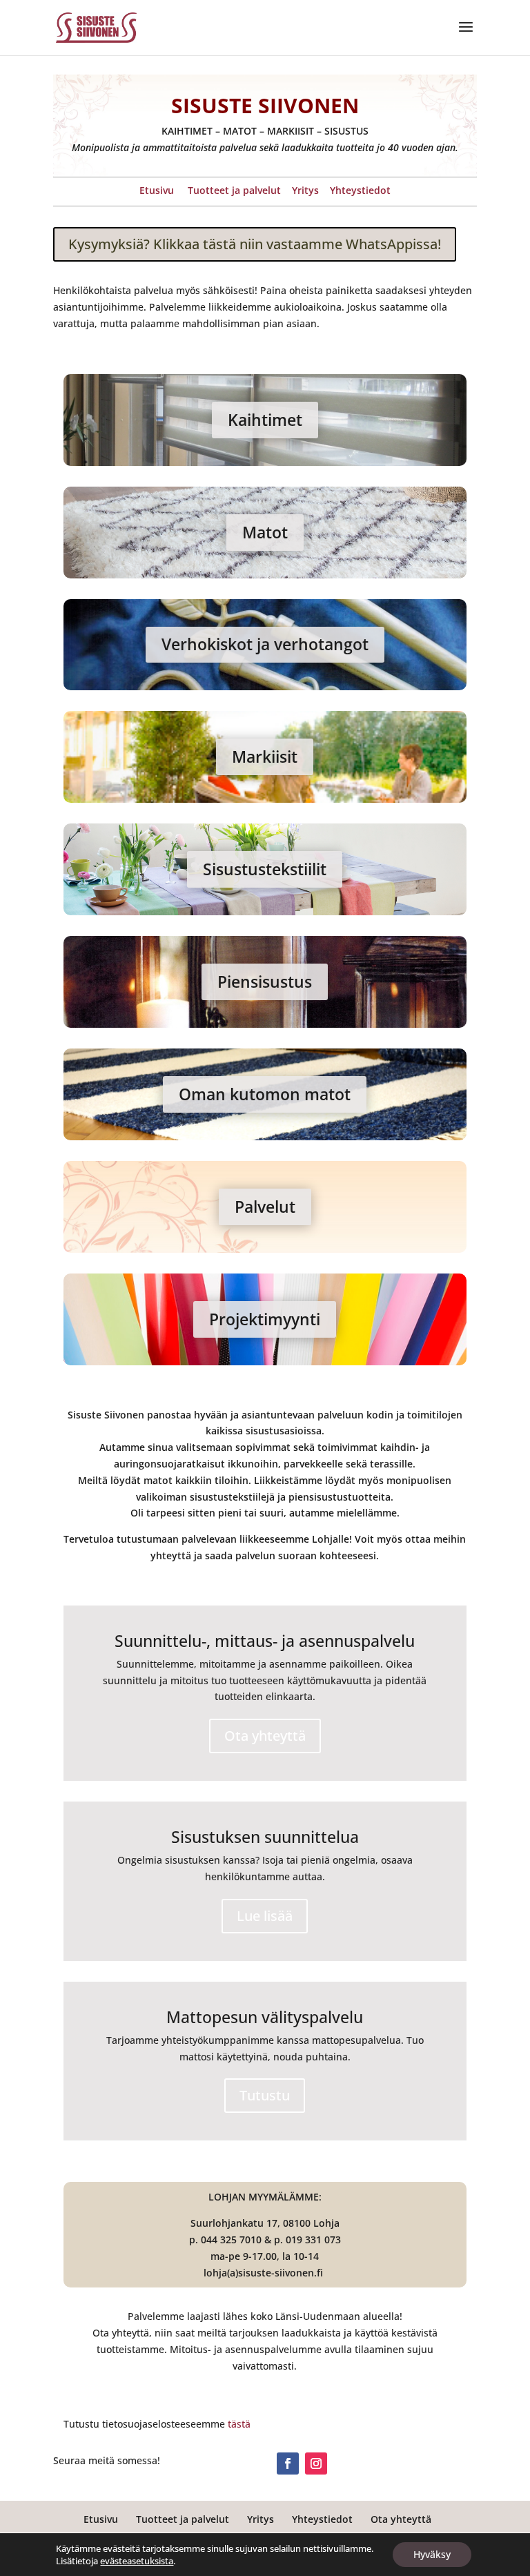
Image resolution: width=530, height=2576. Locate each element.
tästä (239, 2424)
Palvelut (265, 1207)
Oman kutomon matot (265, 1094)
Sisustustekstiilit (265, 869)
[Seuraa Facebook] (288, 2463)
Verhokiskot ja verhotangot (265, 644)
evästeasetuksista (137, 2561)
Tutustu (265, 2095)
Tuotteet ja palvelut (234, 190)
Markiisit (265, 757)
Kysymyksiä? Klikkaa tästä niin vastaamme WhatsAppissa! (255, 244)
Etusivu (157, 190)
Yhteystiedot (360, 190)
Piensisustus (265, 982)
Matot (265, 532)
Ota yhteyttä (265, 1736)
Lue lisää (265, 1916)
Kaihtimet (265, 420)
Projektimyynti (265, 1319)
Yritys (305, 190)
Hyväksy (432, 2554)
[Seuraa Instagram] (316, 2463)
